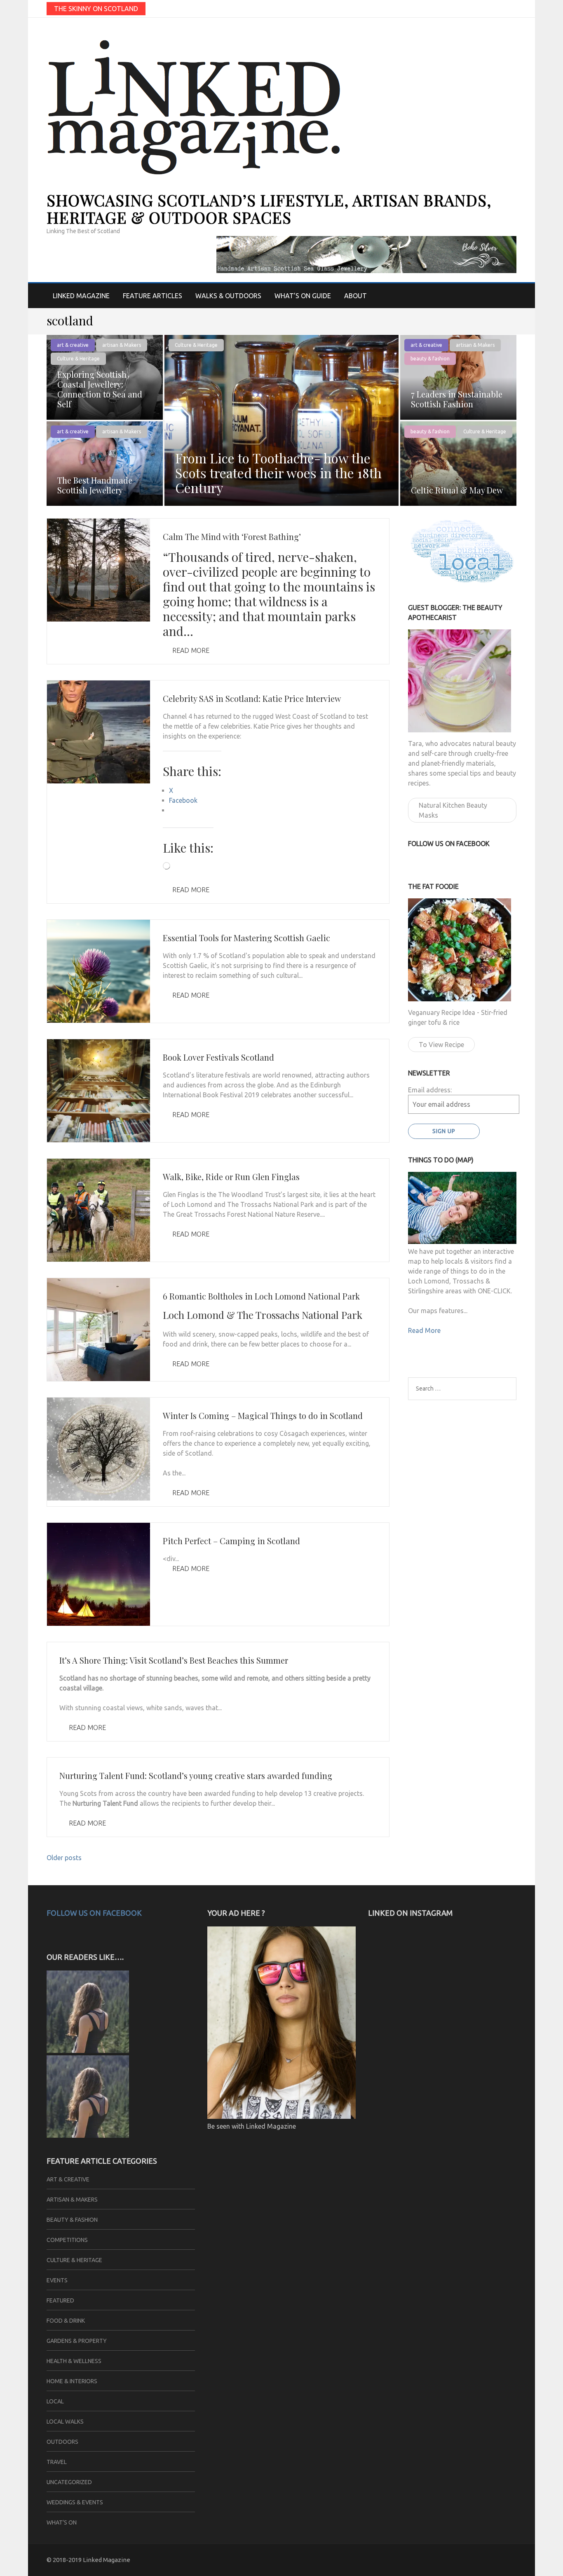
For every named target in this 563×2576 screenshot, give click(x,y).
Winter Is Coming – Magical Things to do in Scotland (263, 1415)
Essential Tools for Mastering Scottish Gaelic (246, 938)
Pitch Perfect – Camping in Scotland (231, 1541)
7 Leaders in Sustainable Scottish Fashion (457, 399)
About (355, 296)
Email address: (430, 1090)
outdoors (62, 2442)
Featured (60, 2300)
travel (57, 2462)
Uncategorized (69, 2482)
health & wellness (74, 2361)
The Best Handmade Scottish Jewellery (95, 485)
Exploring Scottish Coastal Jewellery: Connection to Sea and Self (100, 389)
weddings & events (75, 2502)
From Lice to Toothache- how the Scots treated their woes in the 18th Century (278, 473)
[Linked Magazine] (88, 2050)
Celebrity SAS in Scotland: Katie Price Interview (252, 698)
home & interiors (72, 2381)
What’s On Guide (303, 296)
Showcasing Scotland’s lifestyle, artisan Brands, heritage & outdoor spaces (269, 209)
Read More (191, 650)
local (55, 2401)
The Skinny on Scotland (96, 9)
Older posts (64, 1858)
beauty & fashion (430, 359)
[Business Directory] (88, 2135)
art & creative (73, 345)
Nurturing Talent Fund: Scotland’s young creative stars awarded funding (196, 1775)
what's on (62, 2522)
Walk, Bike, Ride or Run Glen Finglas (231, 1177)
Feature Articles (152, 296)
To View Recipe (441, 1045)
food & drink (66, 2321)
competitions (67, 2240)
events (57, 2280)
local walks (65, 2422)
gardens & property (77, 2341)
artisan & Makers (122, 345)
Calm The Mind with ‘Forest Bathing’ (232, 536)
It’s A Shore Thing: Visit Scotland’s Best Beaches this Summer (174, 1660)
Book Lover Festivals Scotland (218, 1057)
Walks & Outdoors (228, 296)
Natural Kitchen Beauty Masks (453, 810)
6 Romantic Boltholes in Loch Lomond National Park (261, 1296)
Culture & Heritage (196, 345)
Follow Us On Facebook (94, 1913)
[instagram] (513, 8)
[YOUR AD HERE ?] (281, 2116)
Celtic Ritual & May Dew (457, 490)
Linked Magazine (81, 296)
